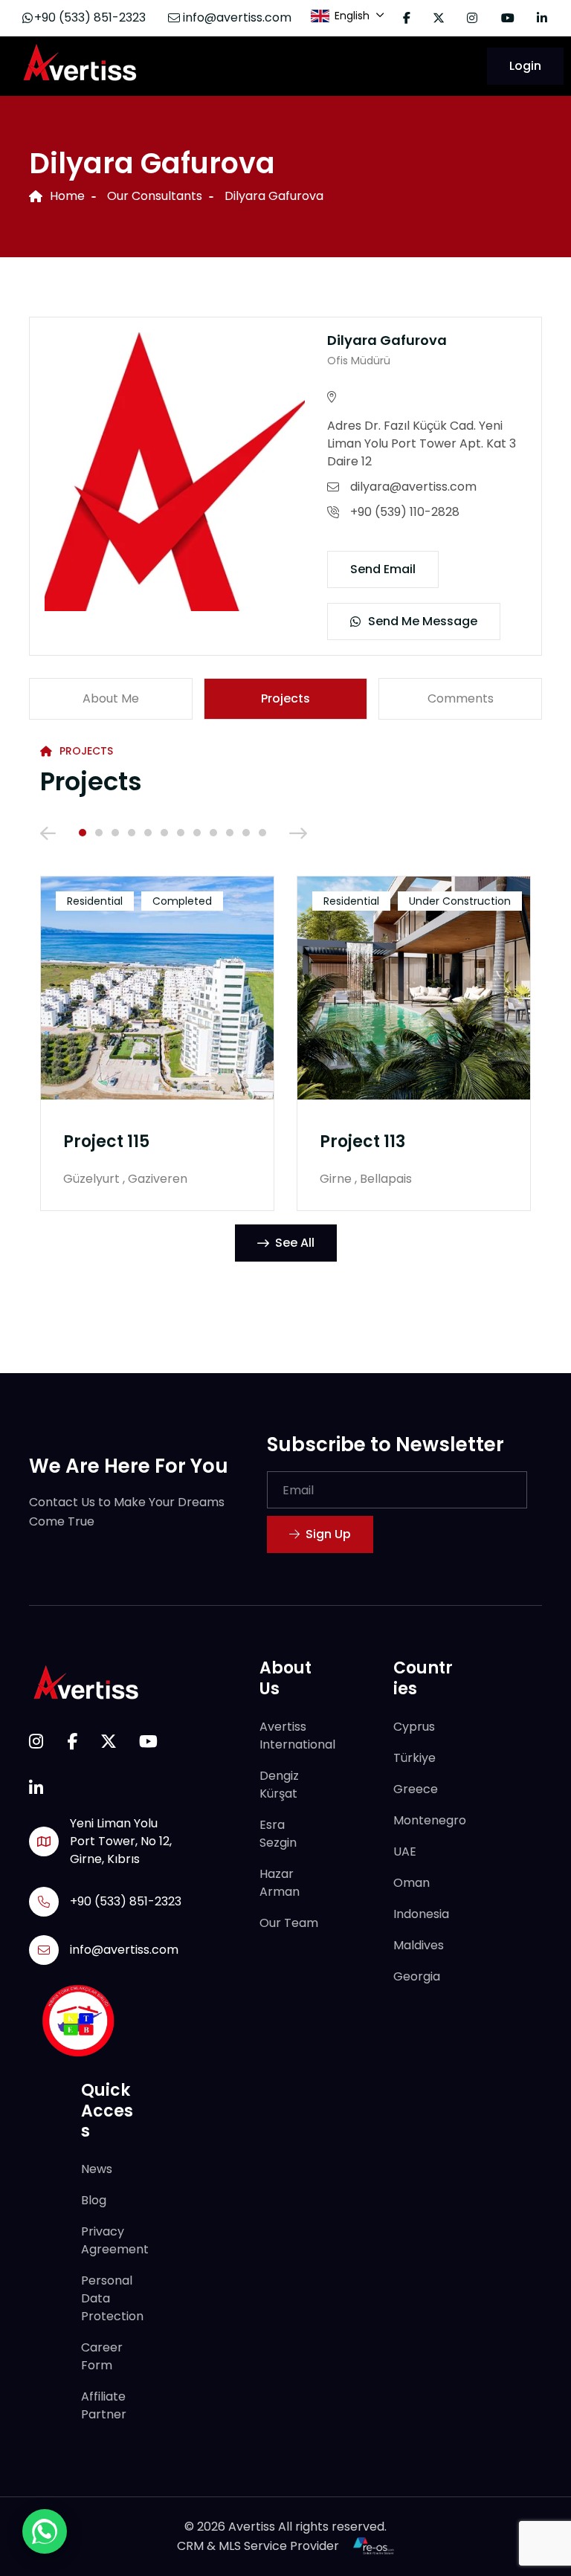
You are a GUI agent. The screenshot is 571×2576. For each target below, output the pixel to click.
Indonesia (421, 1913)
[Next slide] (298, 833)
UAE (405, 1851)
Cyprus (414, 1726)
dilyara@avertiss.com (413, 487)
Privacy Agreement (115, 2240)
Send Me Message (423, 621)
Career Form (102, 2356)
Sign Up (328, 1534)
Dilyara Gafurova (387, 340)
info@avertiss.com (236, 17)
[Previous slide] (48, 833)
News (97, 2169)
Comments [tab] (461, 698)
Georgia (417, 1976)
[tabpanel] (285, 1017)
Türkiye (414, 1757)
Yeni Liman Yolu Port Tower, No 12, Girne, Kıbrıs (121, 1841)
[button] (83, 833)
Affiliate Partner (104, 2405)
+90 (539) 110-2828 (405, 512)
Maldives (419, 1944)
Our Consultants (155, 196)
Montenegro (430, 1820)
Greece (416, 1788)
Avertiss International (297, 1735)
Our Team (289, 1922)
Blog (94, 2200)
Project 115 (106, 1142)
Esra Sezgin (278, 1833)
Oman (412, 1882)
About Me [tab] (111, 698)
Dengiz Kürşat (279, 1784)
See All (295, 1243)
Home (67, 196)
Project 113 (362, 1142)
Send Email (383, 569)
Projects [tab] (285, 698)
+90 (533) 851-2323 (90, 17)
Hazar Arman (280, 1882)
